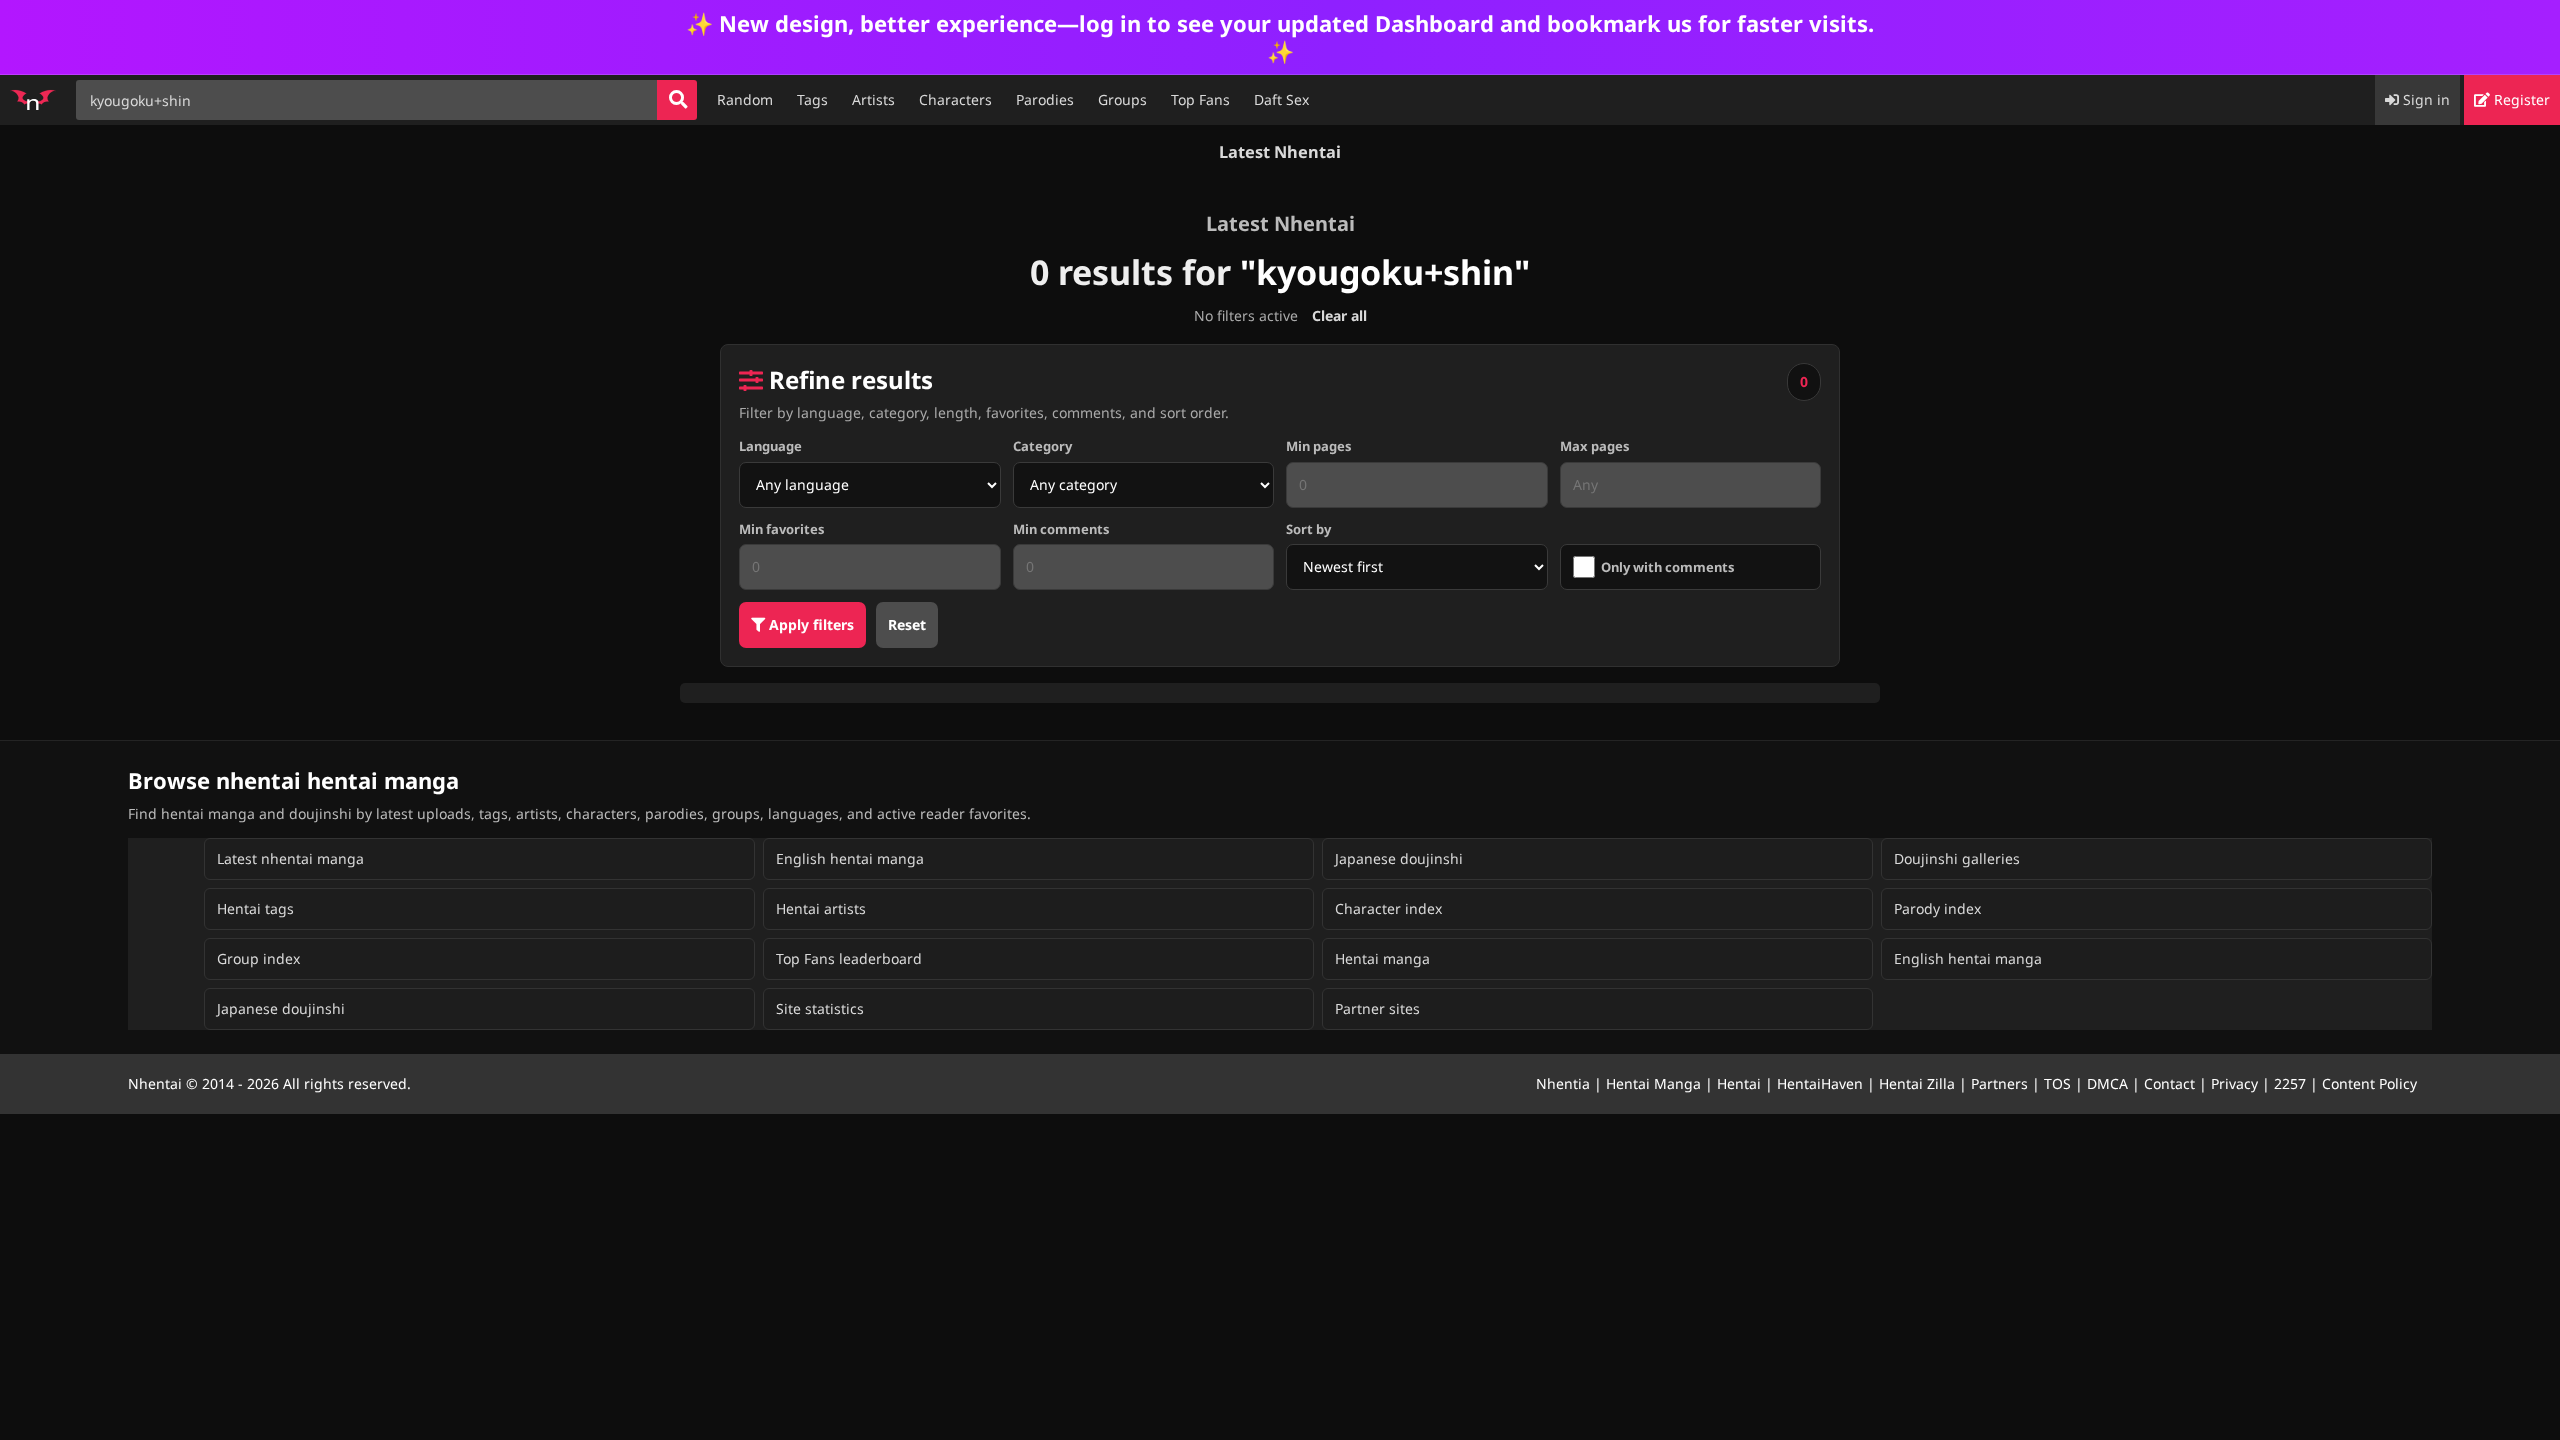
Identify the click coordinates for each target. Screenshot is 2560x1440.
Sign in (2424, 99)
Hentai (1739, 1083)
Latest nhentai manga (290, 858)
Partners (1999, 1083)
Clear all (1339, 315)
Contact (2169, 1083)
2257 (2290, 1083)
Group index (258, 958)
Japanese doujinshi (1399, 858)
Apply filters (809, 624)
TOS (2057, 1083)
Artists (873, 99)
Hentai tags (255, 908)
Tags (812, 99)
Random (745, 99)
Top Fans (1200, 99)
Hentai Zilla (1917, 1083)
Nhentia (1563, 1083)
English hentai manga (850, 858)
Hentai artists (821, 908)
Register (2520, 99)
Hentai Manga (1653, 1083)
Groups (1122, 99)
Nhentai (155, 1083)
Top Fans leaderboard (849, 958)
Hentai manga (1382, 958)
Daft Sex (1281, 99)
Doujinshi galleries (1957, 858)
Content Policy (2369, 1083)
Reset (907, 624)
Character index (1388, 908)
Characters (955, 99)
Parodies (1045, 99)
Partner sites (1377, 1008)
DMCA (2107, 1083)
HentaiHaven (1820, 1083)
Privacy (2234, 1083)
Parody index (1937, 908)
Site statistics (820, 1008)
